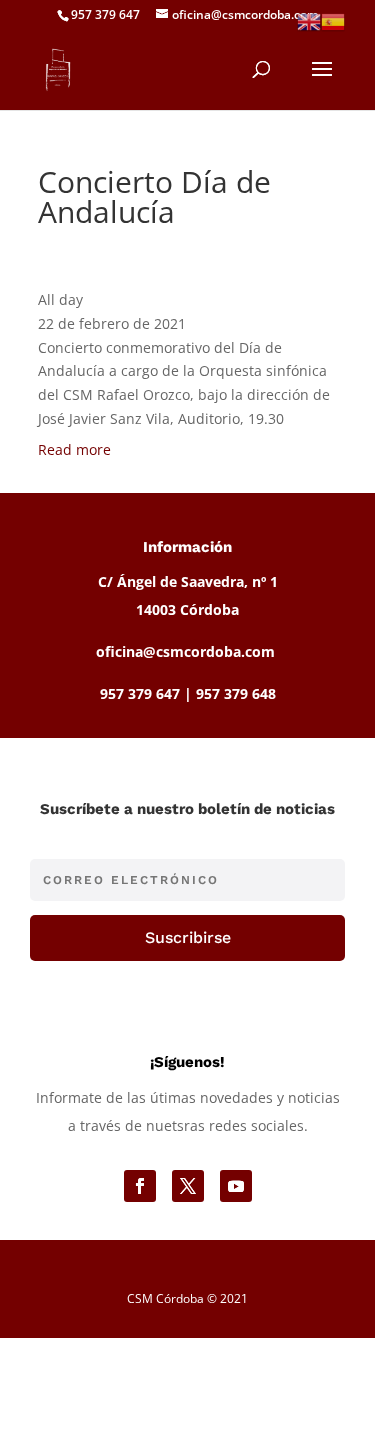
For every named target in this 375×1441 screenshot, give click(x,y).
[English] (309, 20)
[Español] (333, 20)
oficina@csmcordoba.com (185, 651)
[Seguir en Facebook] (140, 1186)
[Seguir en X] (188, 1186)
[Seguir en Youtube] (236, 1186)
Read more (74, 449)
